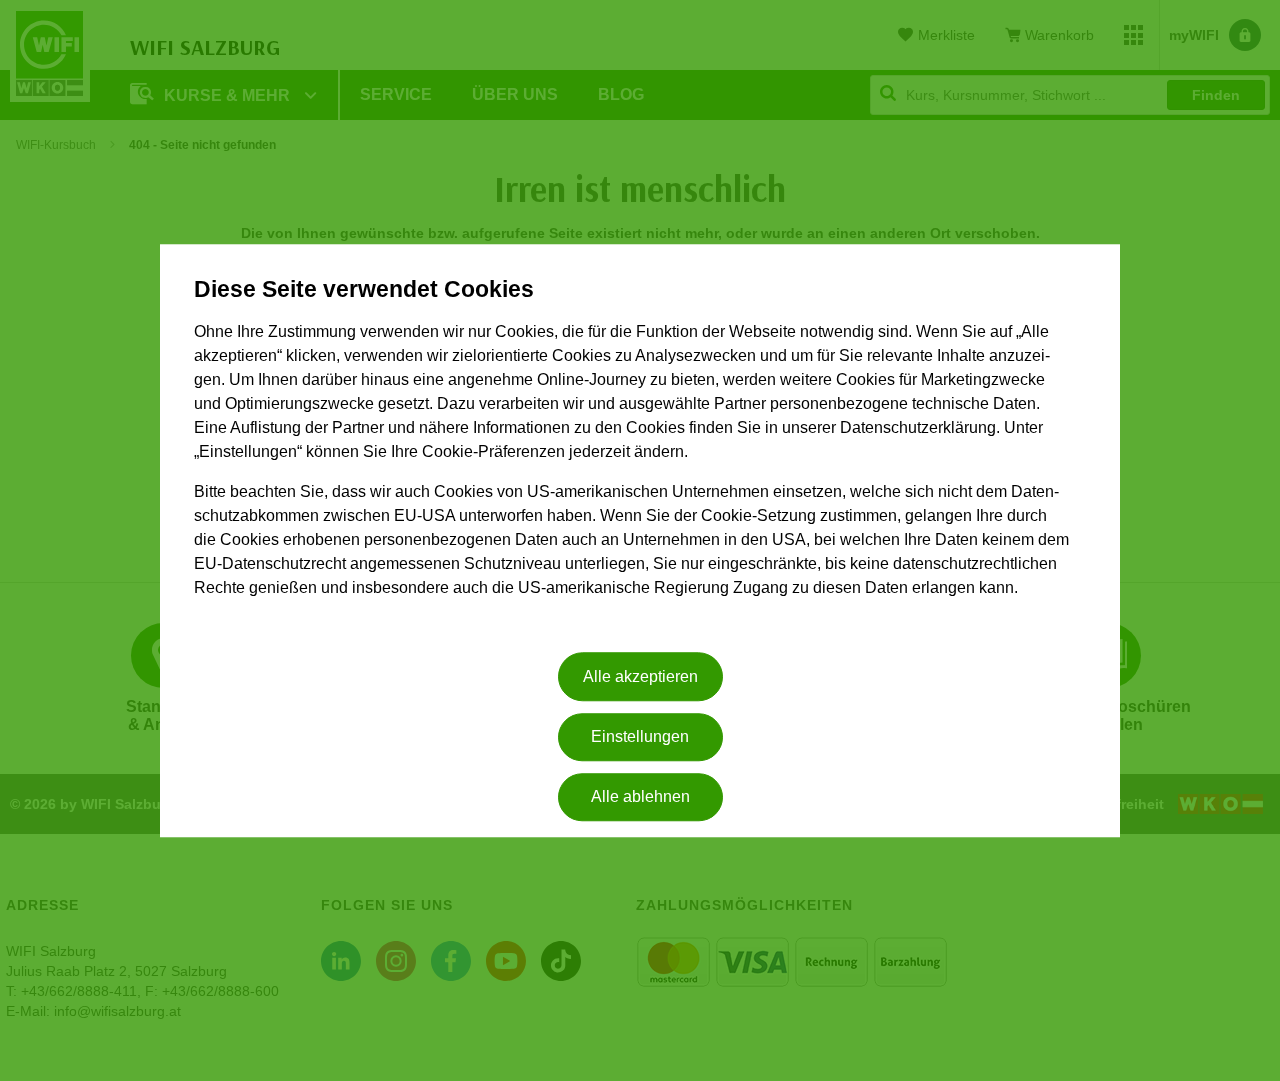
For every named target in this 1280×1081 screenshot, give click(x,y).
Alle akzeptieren (640, 676)
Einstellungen (640, 736)
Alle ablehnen (640, 797)
